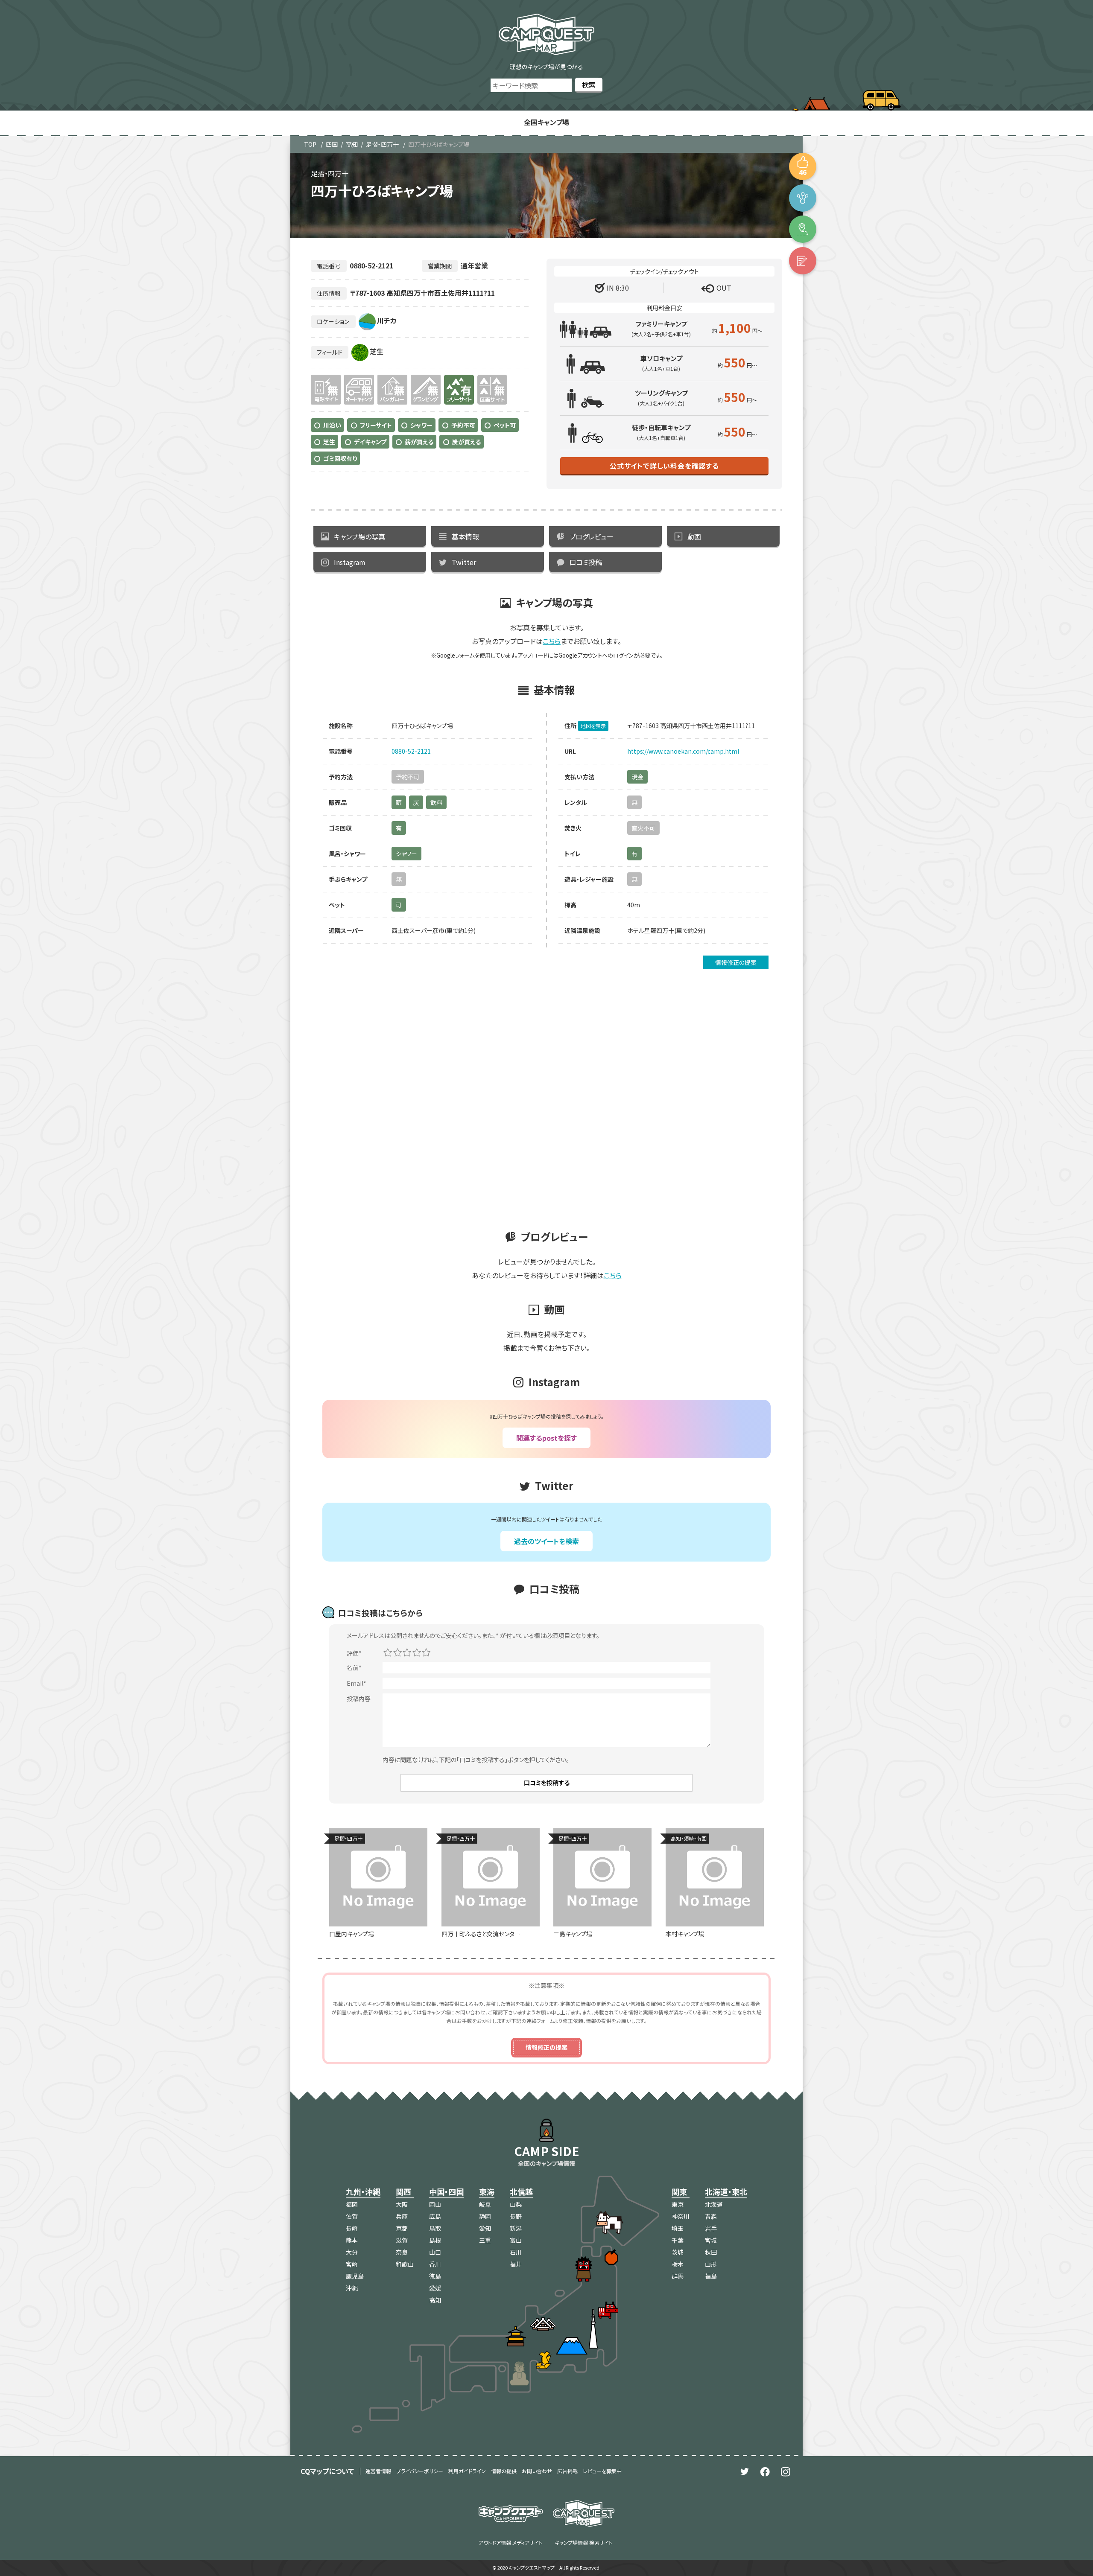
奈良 (402, 2252)
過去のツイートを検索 (546, 1541)
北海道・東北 (726, 2191)
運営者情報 (378, 2471)
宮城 (711, 2240)
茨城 (678, 2252)
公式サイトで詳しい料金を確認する (664, 466)
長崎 (352, 2228)
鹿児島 (355, 2276)
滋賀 (402, 2240)
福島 (711, 2276)
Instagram (350, 562)
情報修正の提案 (736, 962)
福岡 (352, 2204)
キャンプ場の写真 (359, 536)
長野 (516, 2216)
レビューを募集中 (602, 2471)
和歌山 (405, 2264)
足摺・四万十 (382, 144)
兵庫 (402, 2216)
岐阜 (485, 2204)
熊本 (352, 2240)
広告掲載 (567, 2471)
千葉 (678, 2240)
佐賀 (352, 2216)
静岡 (485, 2216)
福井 (516, 2264)
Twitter (464, 562)
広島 (435, 2216)
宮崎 (352, 2264)
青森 (711, 2216)
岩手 (711, 2228)
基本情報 (465, 536)
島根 (435, 2240)
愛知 (485, 2228)
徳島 (435, 2276)
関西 (403, 2191)
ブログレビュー (592, 536)
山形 (711, 2264)
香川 (435, 2264)
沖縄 (352, 2288)
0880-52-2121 (411, 751)
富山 (516, 2240)
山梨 (516, 2204)
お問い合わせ (537, 2471)
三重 (485, 2240)
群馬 (678, 2276)
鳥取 (435, 2228)
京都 (402, 2228)
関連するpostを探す (546, 1438)
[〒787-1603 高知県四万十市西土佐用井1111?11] (803, 229)
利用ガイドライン (467, 2471)
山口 (435, 2252)
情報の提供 (504, 2471)
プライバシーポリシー (420, 2471)
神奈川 (681, 2216)
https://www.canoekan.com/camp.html (683, 751)
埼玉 (678, 2228)
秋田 (711, 2252)
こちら (552, 641)
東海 (487, 2191)
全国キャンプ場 (546, 122)
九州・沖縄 (363, 2191)
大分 (352, 2252)
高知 (352, 144)
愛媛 (435, 2288)
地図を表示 (593, 726)
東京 (678, 2204)
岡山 (435, 2204)
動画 (694, 536)
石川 (516, 2252)
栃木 (678, 2264)
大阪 (402, 2204)
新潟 (516, 2228)
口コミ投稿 (586, 562)
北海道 (714, 2204)
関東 (679, 2191)
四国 (332, 144)
